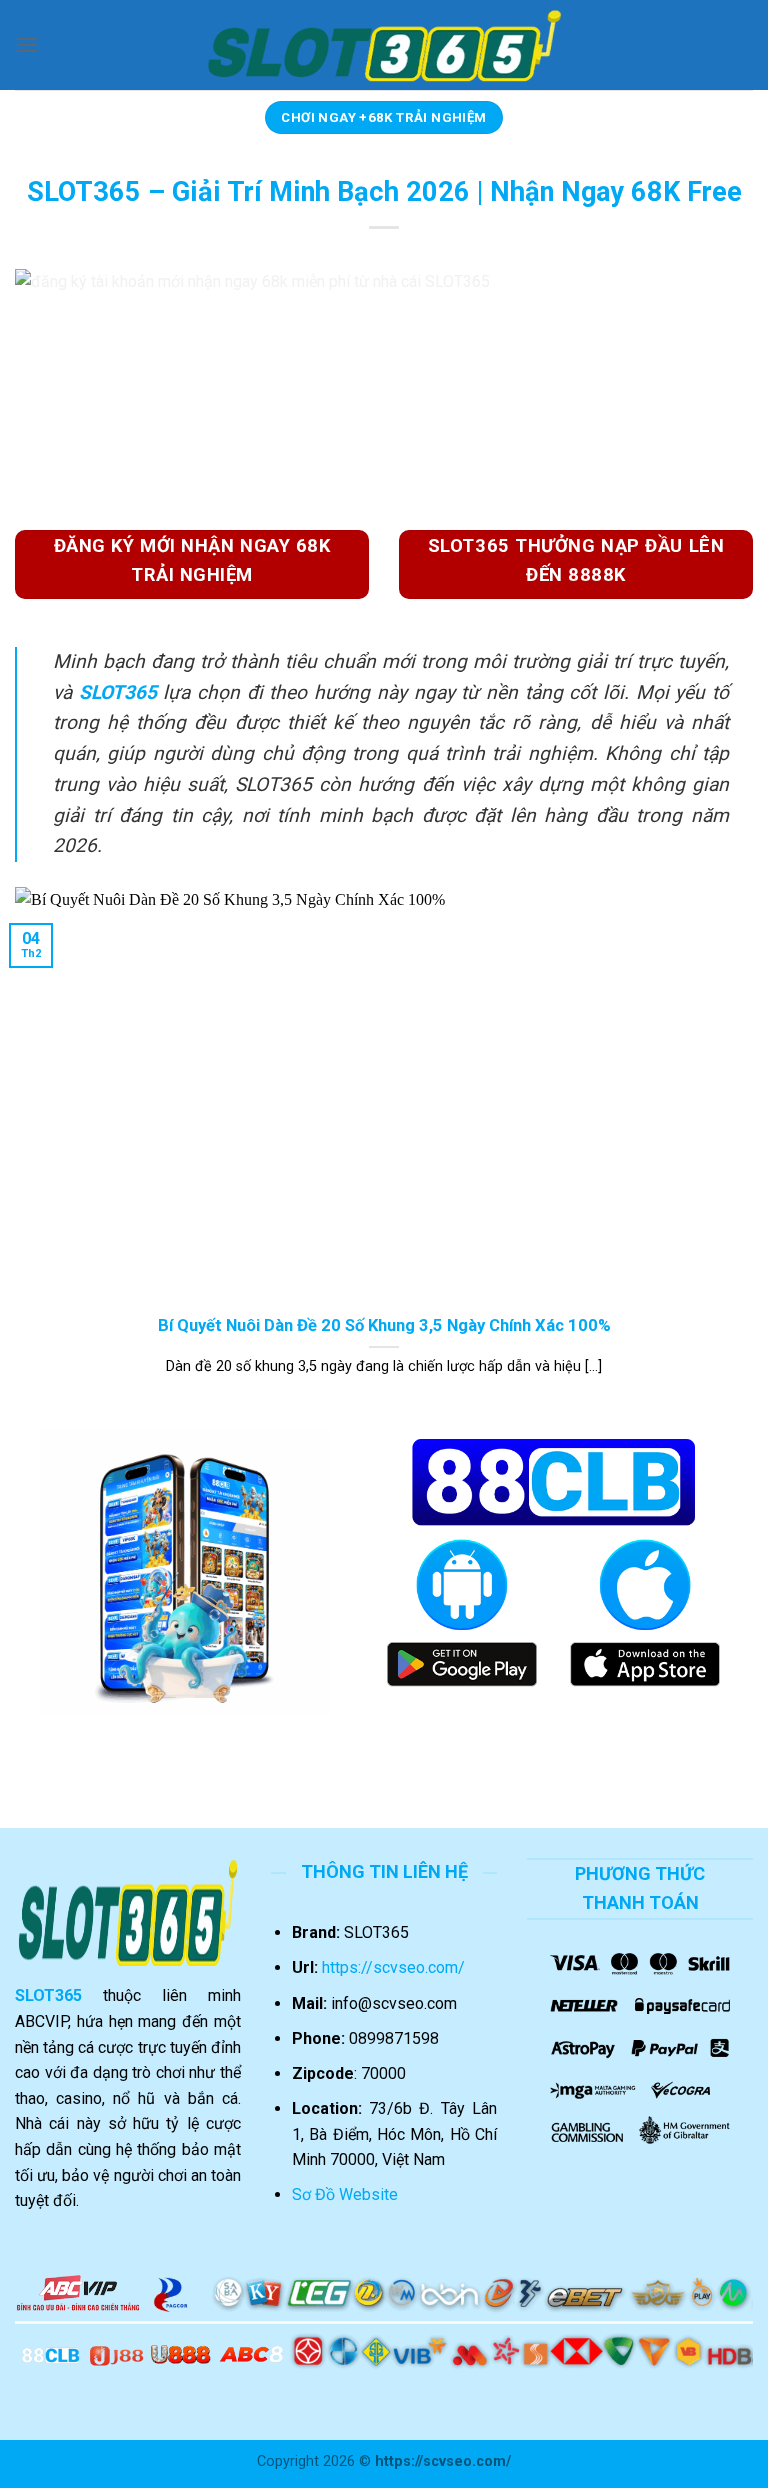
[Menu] (27, 44)
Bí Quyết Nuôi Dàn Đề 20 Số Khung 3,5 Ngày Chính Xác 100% (384, 1325)
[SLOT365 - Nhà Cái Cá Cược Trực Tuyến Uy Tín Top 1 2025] (384, 45)
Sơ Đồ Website (345, 2194)
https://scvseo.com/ (393, 1967)
